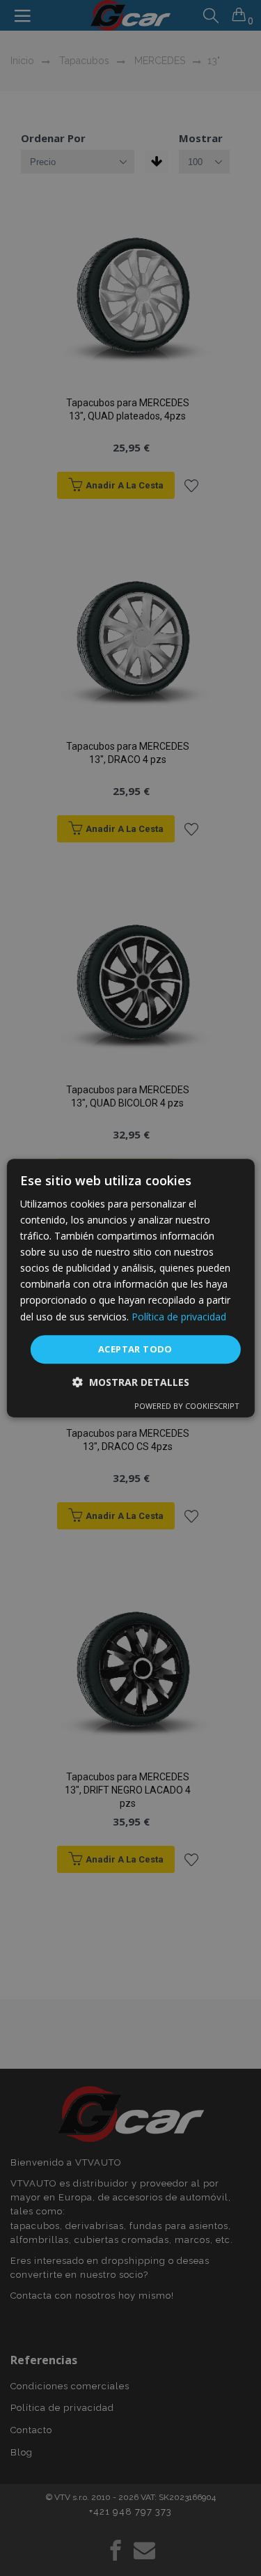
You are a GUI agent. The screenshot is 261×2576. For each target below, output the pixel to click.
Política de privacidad (179, 1317)
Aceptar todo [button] (135, 1349)
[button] (131, 1382)
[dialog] (130, 1288)
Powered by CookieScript (187, 1406)
